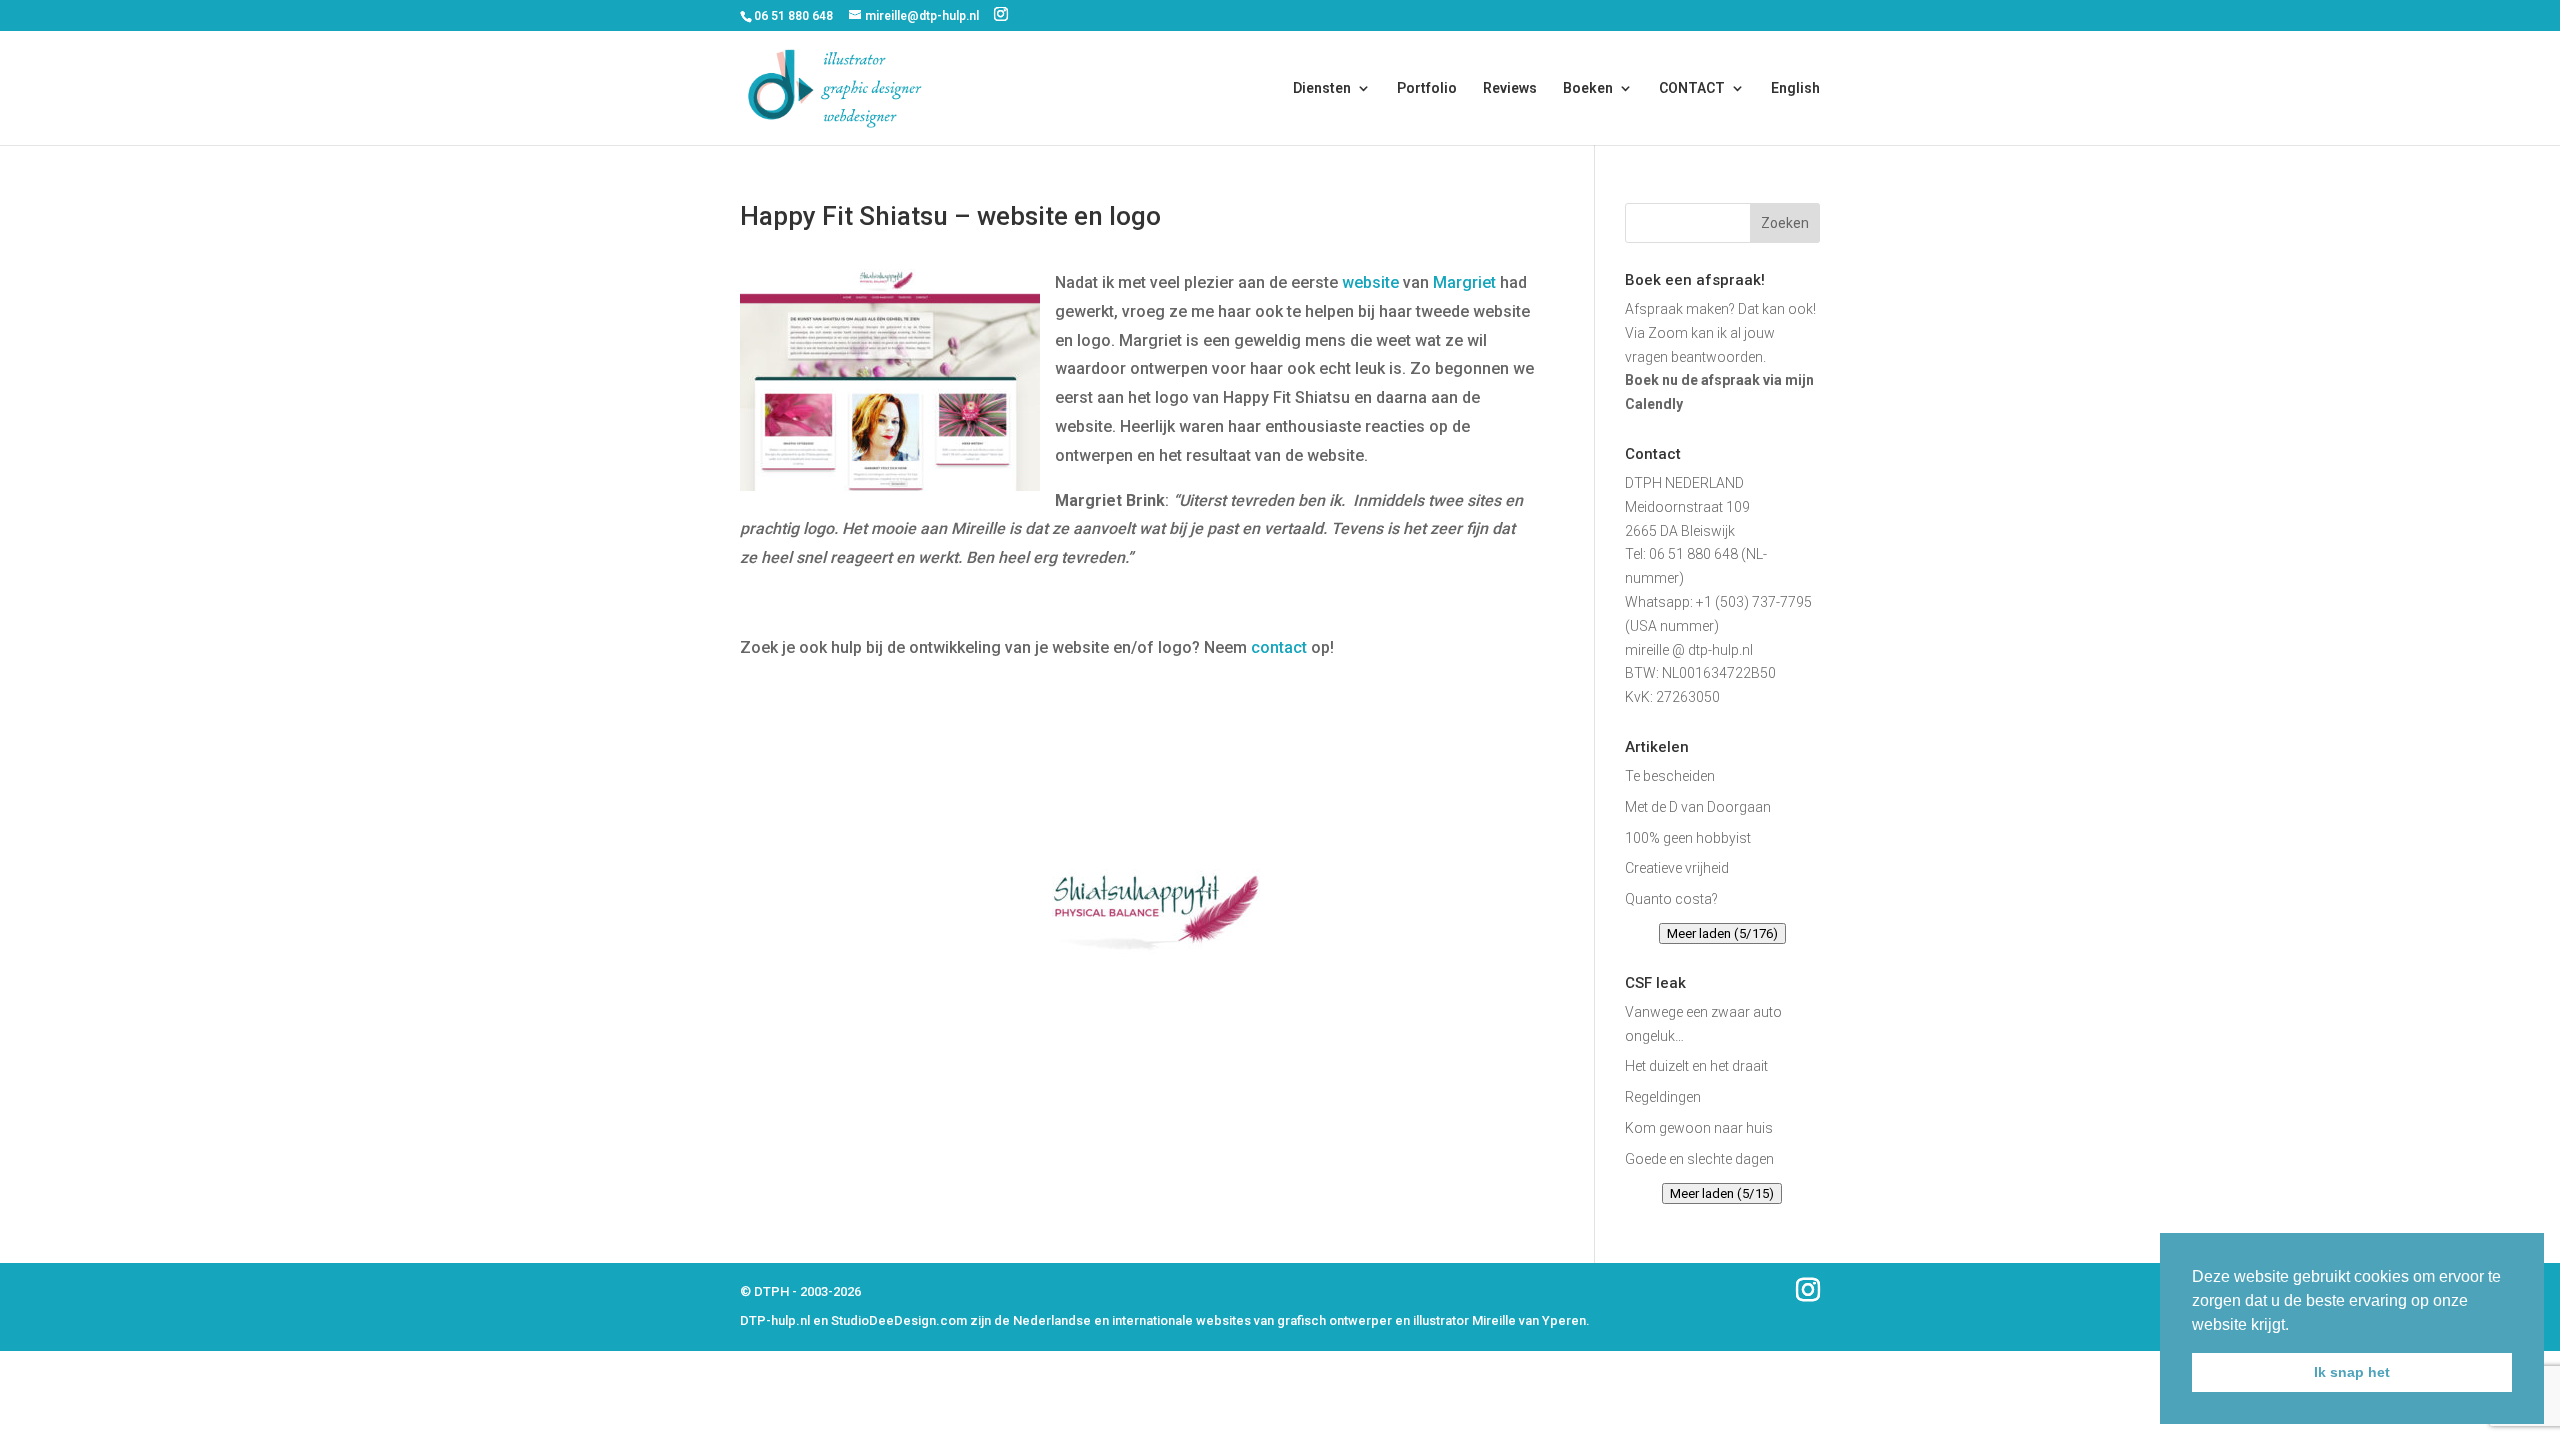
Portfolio (1427, 88)
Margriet (1464, 282)
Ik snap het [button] (2352, 1372)
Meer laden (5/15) (1722, 1193)
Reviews (1510, 88)
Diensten (1322, 88)
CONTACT (1692, 88)
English (1795, 88)
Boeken (1588, 88)
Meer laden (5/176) (1722, 933)
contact (1279, 647)
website (1370, 282)
